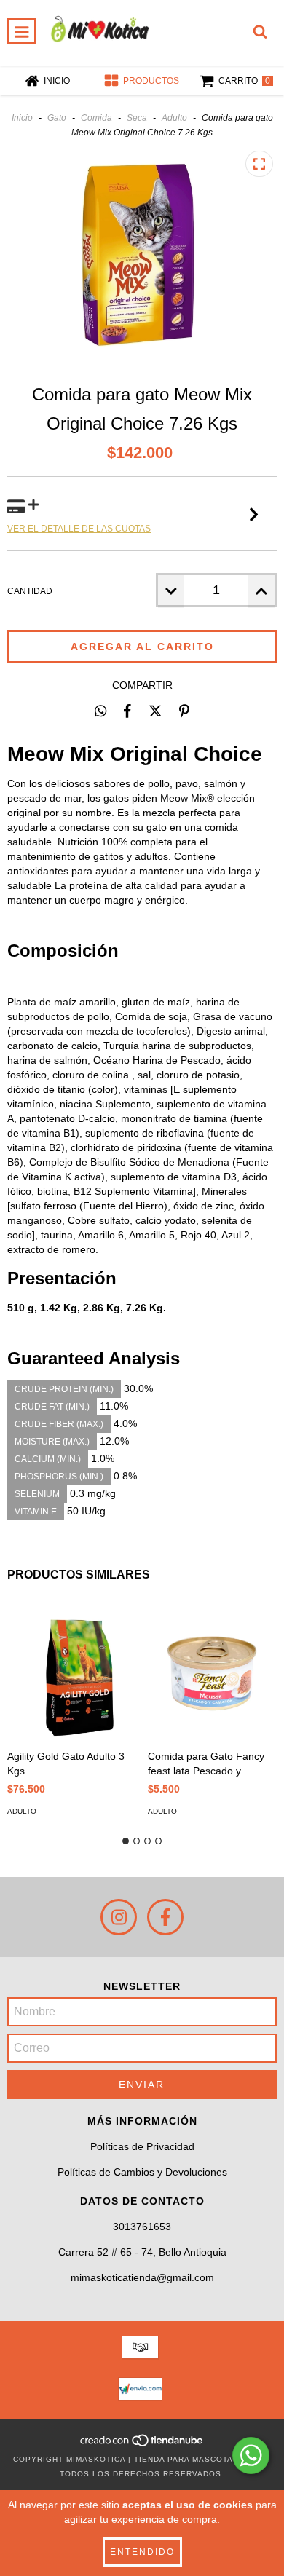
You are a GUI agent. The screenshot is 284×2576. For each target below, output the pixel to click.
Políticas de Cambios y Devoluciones (142, 2172)
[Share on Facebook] (127, 711)
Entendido (142, 2552)
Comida (96, 118)
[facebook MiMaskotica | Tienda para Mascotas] (165, 1917)
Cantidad (30, 591)
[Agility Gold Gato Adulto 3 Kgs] (72, 1677)
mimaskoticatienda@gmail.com (142, 2277)
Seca (137, 118)
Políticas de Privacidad (142, 2146)
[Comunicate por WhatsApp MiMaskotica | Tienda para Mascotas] (251, 2456)
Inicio (22, 118)
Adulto (174, 118)
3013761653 (142, 2227)
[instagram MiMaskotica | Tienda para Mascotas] (119, 1917)
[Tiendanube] (142, 2445)
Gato (57, 118)
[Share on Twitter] (155, 711)
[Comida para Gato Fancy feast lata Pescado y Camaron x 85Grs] (213, 1677)
